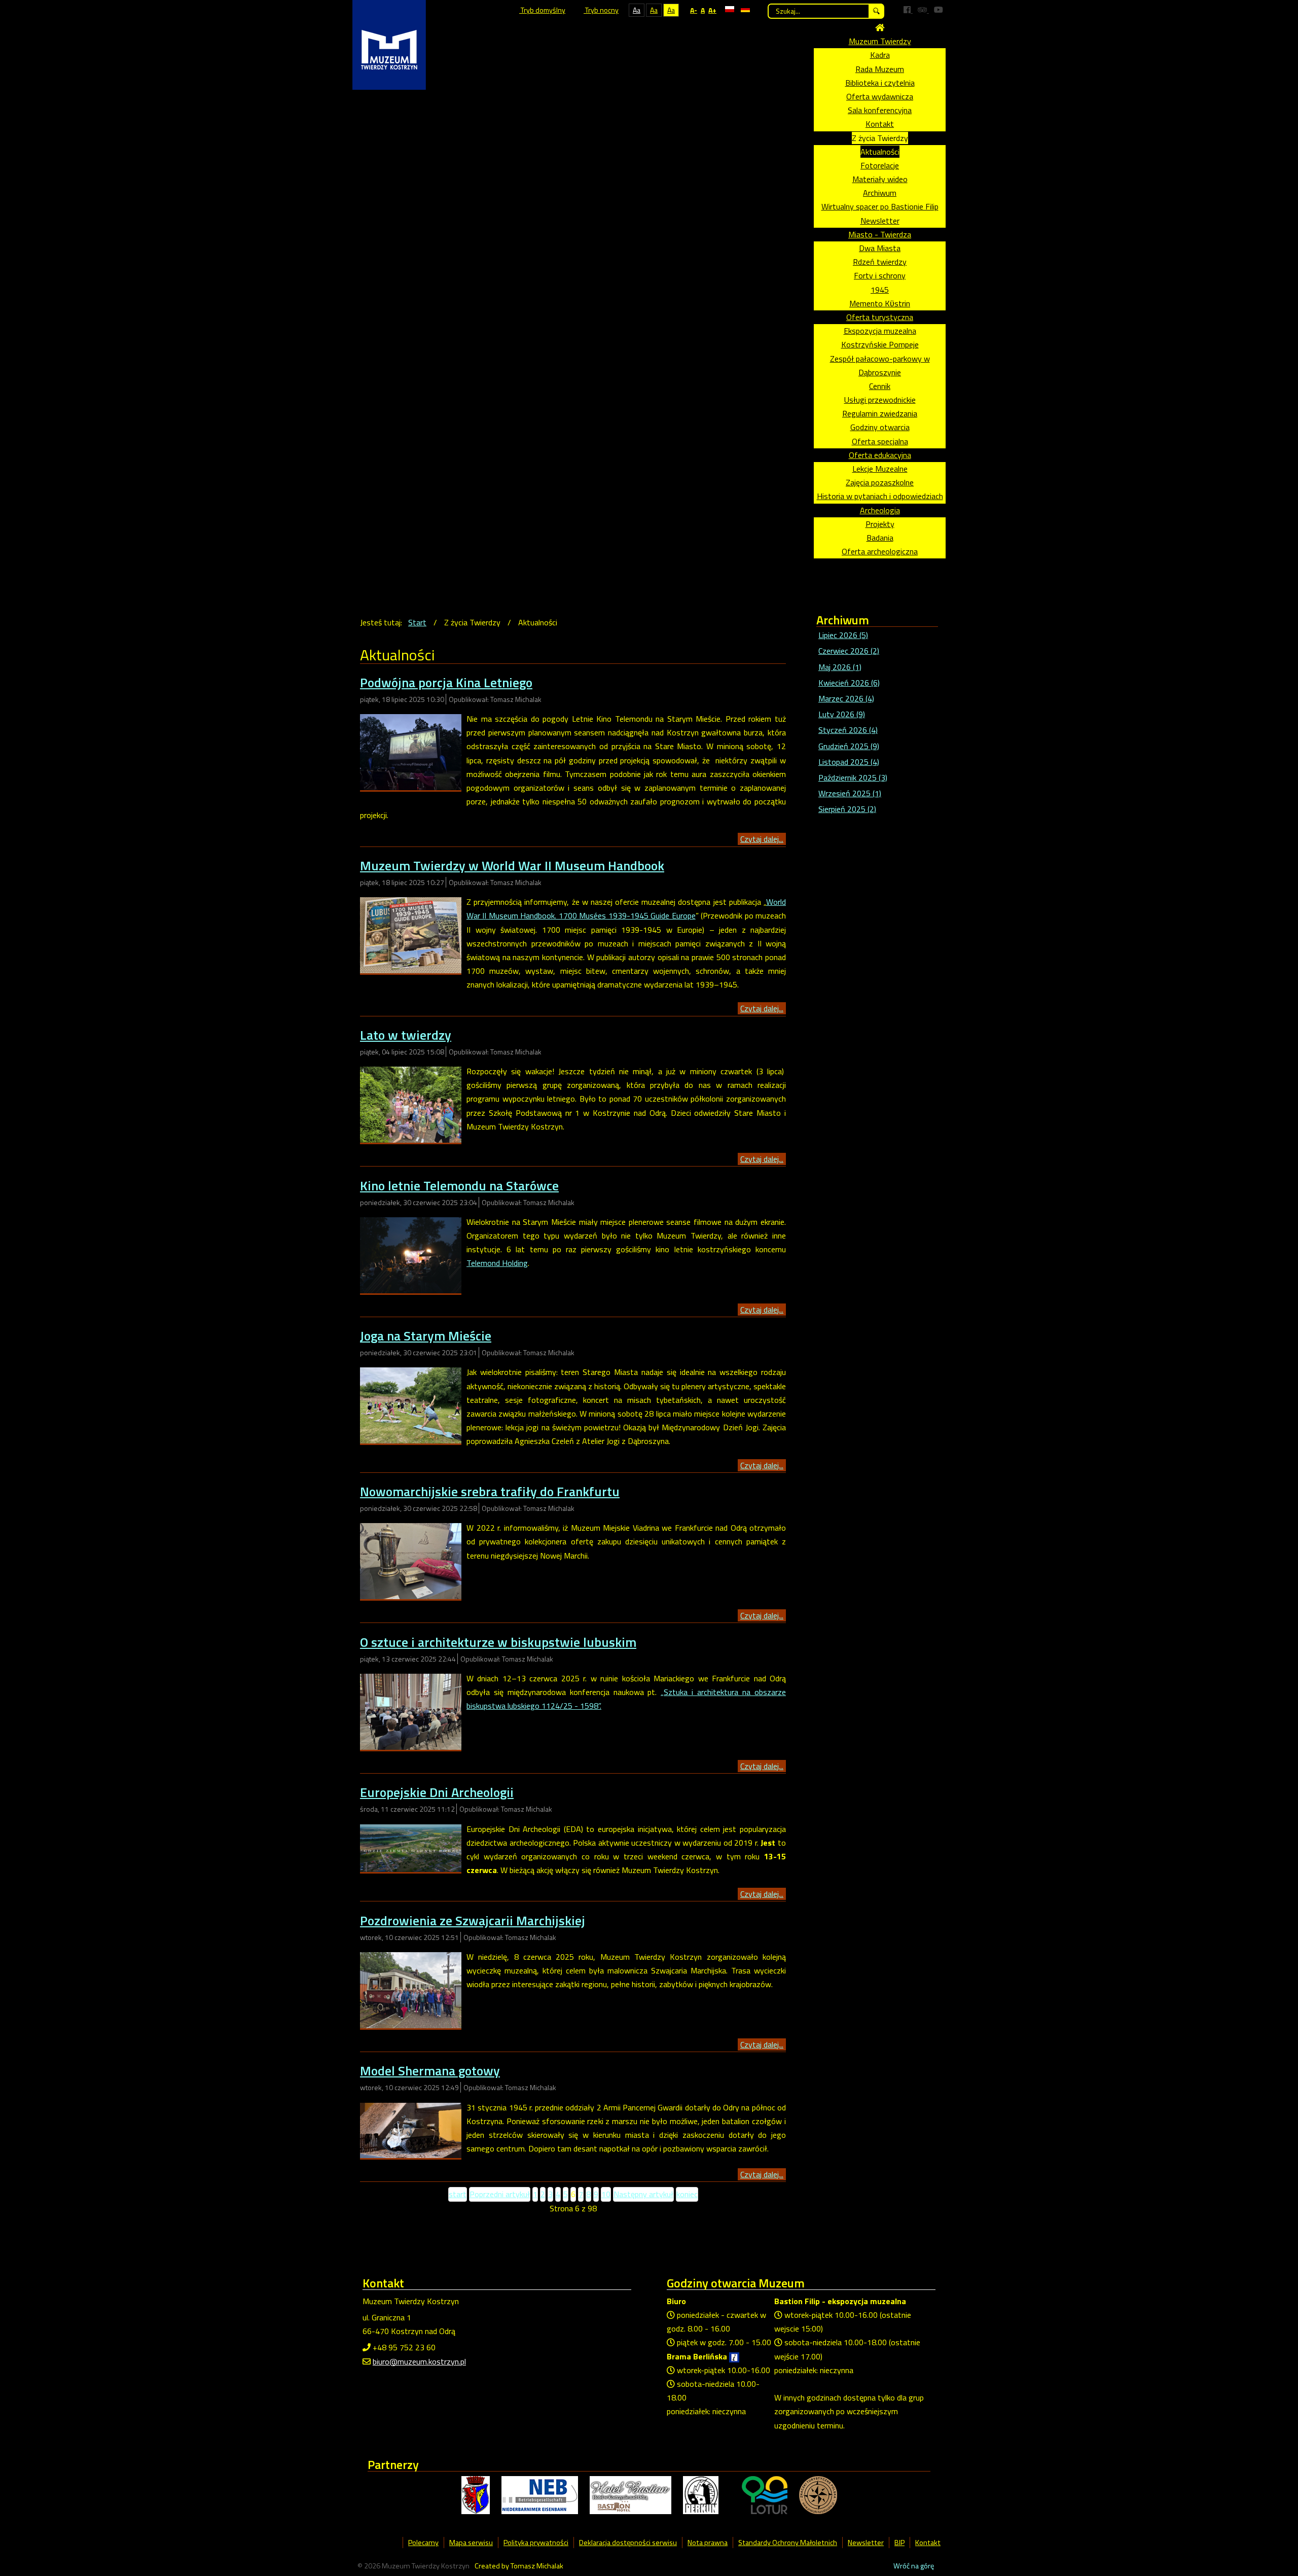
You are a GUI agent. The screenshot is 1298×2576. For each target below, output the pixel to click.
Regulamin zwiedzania (880, 413)
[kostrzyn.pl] (476, 2494)
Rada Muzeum (880, 69)
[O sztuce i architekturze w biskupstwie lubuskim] (411, 1711)
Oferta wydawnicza (880, 96)
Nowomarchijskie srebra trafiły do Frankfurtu (490, 1491)
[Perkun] (701, 2494)
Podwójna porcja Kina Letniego (446, 682)
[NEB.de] (540, 2494)
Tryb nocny (601, 10)
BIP (899, 2543)
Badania (880, 538)
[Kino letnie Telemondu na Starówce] (411, 1254)
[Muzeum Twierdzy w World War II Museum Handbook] (411, 934)
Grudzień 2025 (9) (849, 746)
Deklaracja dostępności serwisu (628, 2543)
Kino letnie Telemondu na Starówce (459, 1186)
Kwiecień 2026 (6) (849, 683)
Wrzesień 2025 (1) (850, 793)
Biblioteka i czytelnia (880, 83)
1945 (880, 290)
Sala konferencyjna (880, 110)
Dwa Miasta (880, 248)
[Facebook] (908, 10)
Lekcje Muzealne (880, 469)
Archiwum (880, 193)
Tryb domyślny (542, 10)
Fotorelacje (880, 165)
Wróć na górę (914, 2566)
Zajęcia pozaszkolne (880, 482)
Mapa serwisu (471, 2543)
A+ (712, 10)
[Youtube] (939, 10)
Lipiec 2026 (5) (843, 635)
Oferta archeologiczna (880, 551)
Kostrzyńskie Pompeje (880, 344)
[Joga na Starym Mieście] (411, 1404)
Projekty (880, 524)
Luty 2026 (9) (842, 714)
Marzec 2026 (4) (846, 698)
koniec (687, 2194)
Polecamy (423, 2543)
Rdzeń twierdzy (880, 262)
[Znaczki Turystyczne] (818, 2494)
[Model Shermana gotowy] (411, 2129)
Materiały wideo (880, 179)
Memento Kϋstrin (880, 303)
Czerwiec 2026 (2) (849, 651)
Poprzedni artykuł (500, 2194)
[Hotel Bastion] (630, 2494)
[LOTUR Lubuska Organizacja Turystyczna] (765, 2494)
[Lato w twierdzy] (411, 1104)
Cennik (880, 386)
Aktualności (880, 152)
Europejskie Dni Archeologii (437, 1792)
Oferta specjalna (880, 441)
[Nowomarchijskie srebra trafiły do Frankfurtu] (411, 1560)
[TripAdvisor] (923, 10)
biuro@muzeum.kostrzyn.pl (419, 2361)
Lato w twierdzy (406, 1035)
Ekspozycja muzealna (880, 331)
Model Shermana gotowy (430, 2071)
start (458, 2194)
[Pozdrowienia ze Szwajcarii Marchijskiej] (411, 1989)
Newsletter (880, 221)
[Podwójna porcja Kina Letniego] (411, 751)
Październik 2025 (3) (853, 778)
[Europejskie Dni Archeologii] (411, 1847)
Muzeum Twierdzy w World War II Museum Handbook (512, 866)
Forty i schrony (880, 275)
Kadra (880, 55)
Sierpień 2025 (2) (847, 809)
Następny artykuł (643, 2194)
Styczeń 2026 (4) (848, 730)
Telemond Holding (497, 1263)
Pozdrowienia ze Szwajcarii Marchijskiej (473, 1920)
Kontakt (880, 124)
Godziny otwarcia (880, 427)
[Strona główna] (880, 27)
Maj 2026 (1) (840, 667)
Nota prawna (708, 2543)
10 (606, 2194)
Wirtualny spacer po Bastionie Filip (880, 206)
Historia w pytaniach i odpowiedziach (880, 496)
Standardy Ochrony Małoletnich (788, 2543)
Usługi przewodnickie (880, 400)
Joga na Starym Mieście (426, 1336)
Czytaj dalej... (762, 839)
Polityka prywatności (536, 2543)
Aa (637, 10)
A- (694, 10)
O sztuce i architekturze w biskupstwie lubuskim (498, 1642)
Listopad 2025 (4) (849, 762)
